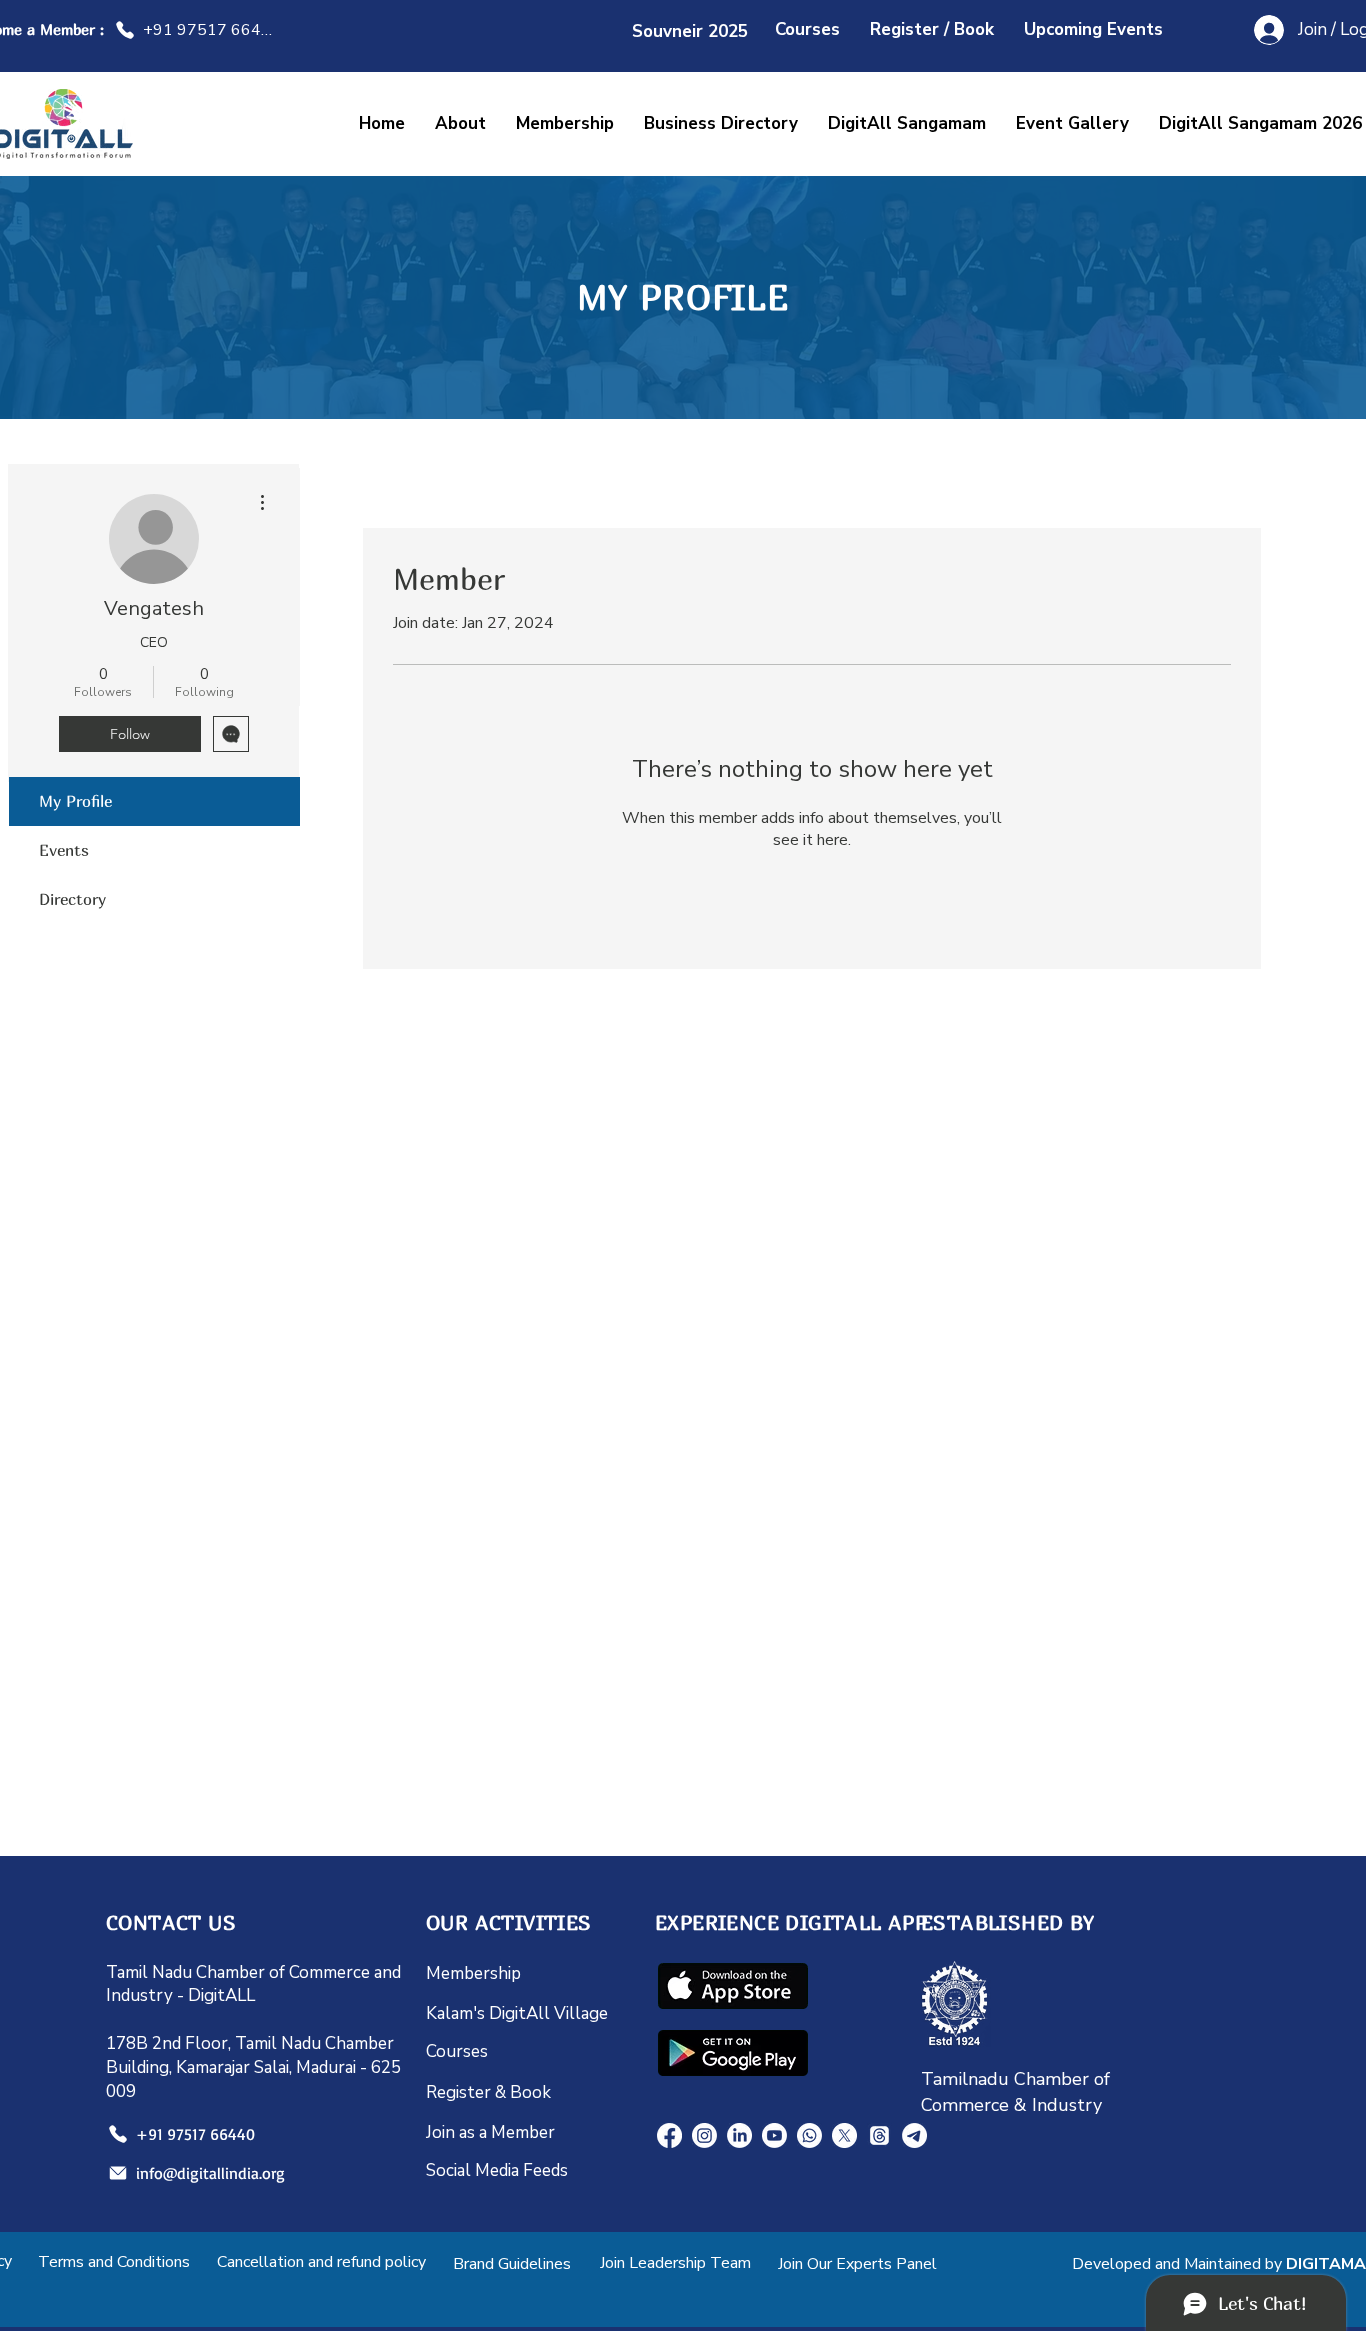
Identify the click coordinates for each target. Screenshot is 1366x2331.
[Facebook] (669, 2135)
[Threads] (879, 2135)
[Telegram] (914, 2135)
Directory (72, 899)
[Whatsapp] (809, 2135)
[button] (907, 123)
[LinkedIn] (739, 2135)
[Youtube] (774, 2135)
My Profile (75, 801)
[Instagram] (704, 2135)
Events (64, 850)
